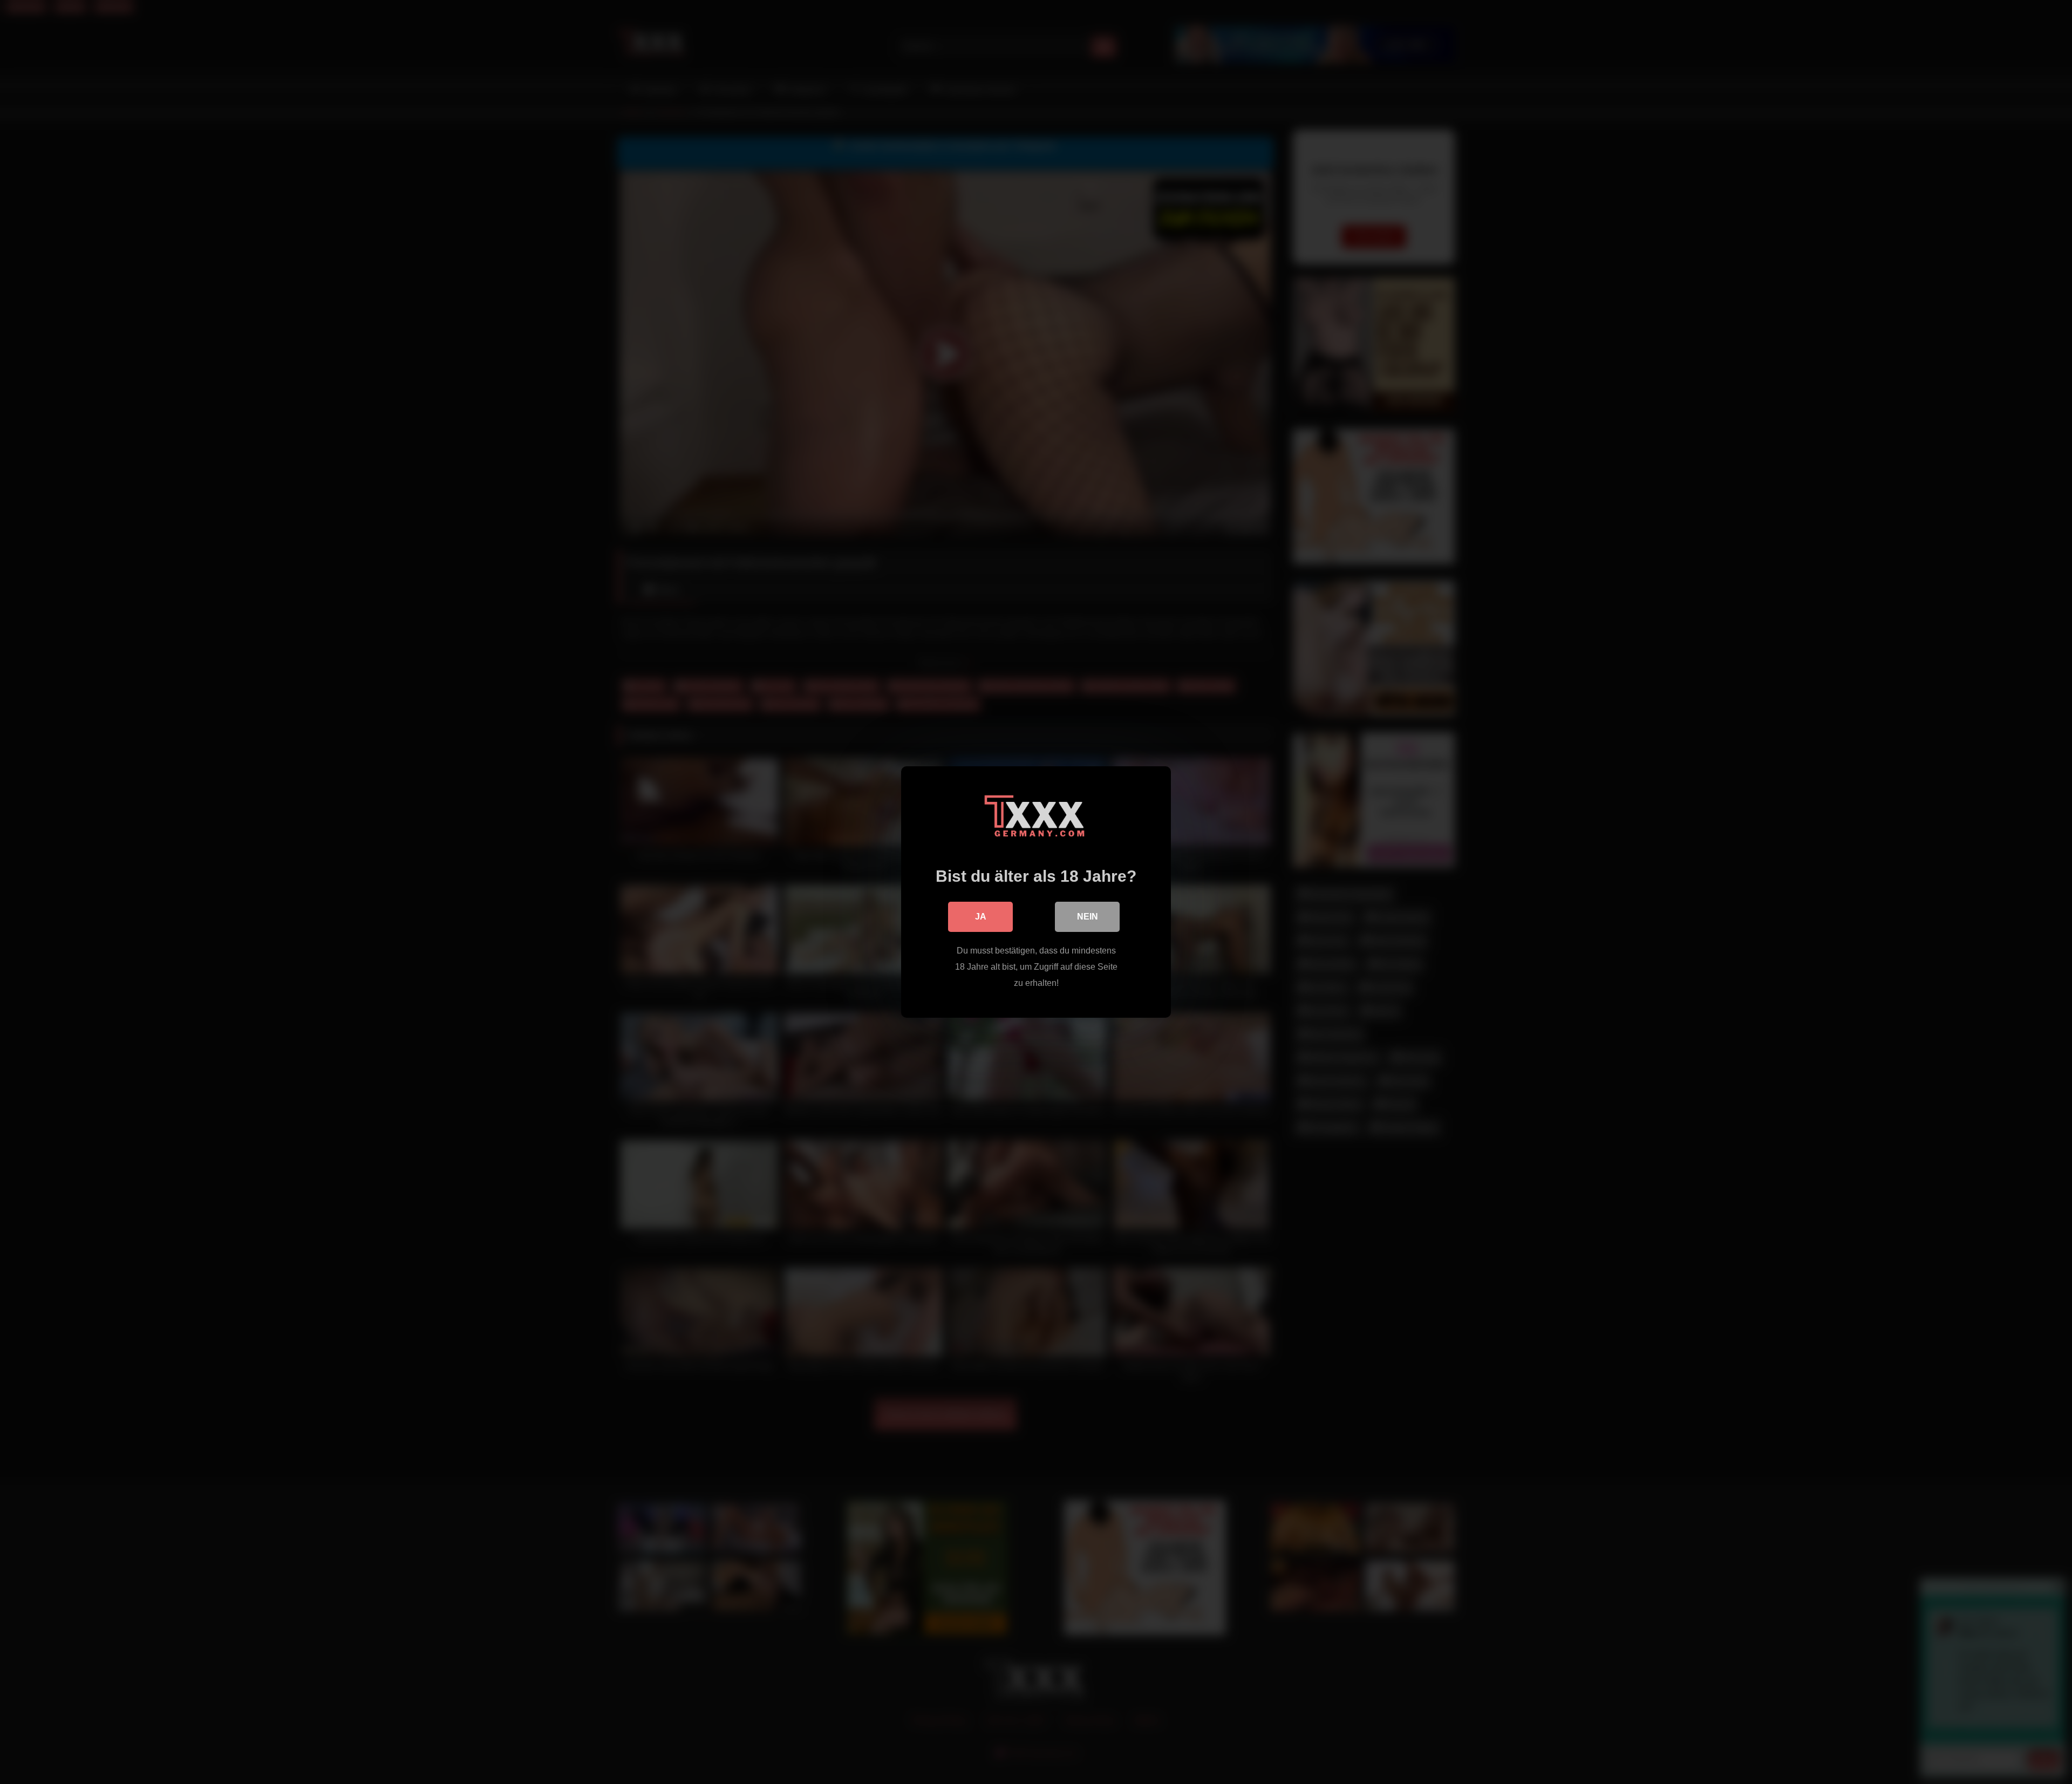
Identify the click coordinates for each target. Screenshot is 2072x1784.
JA (981, 917)
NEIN (1088, 917)
